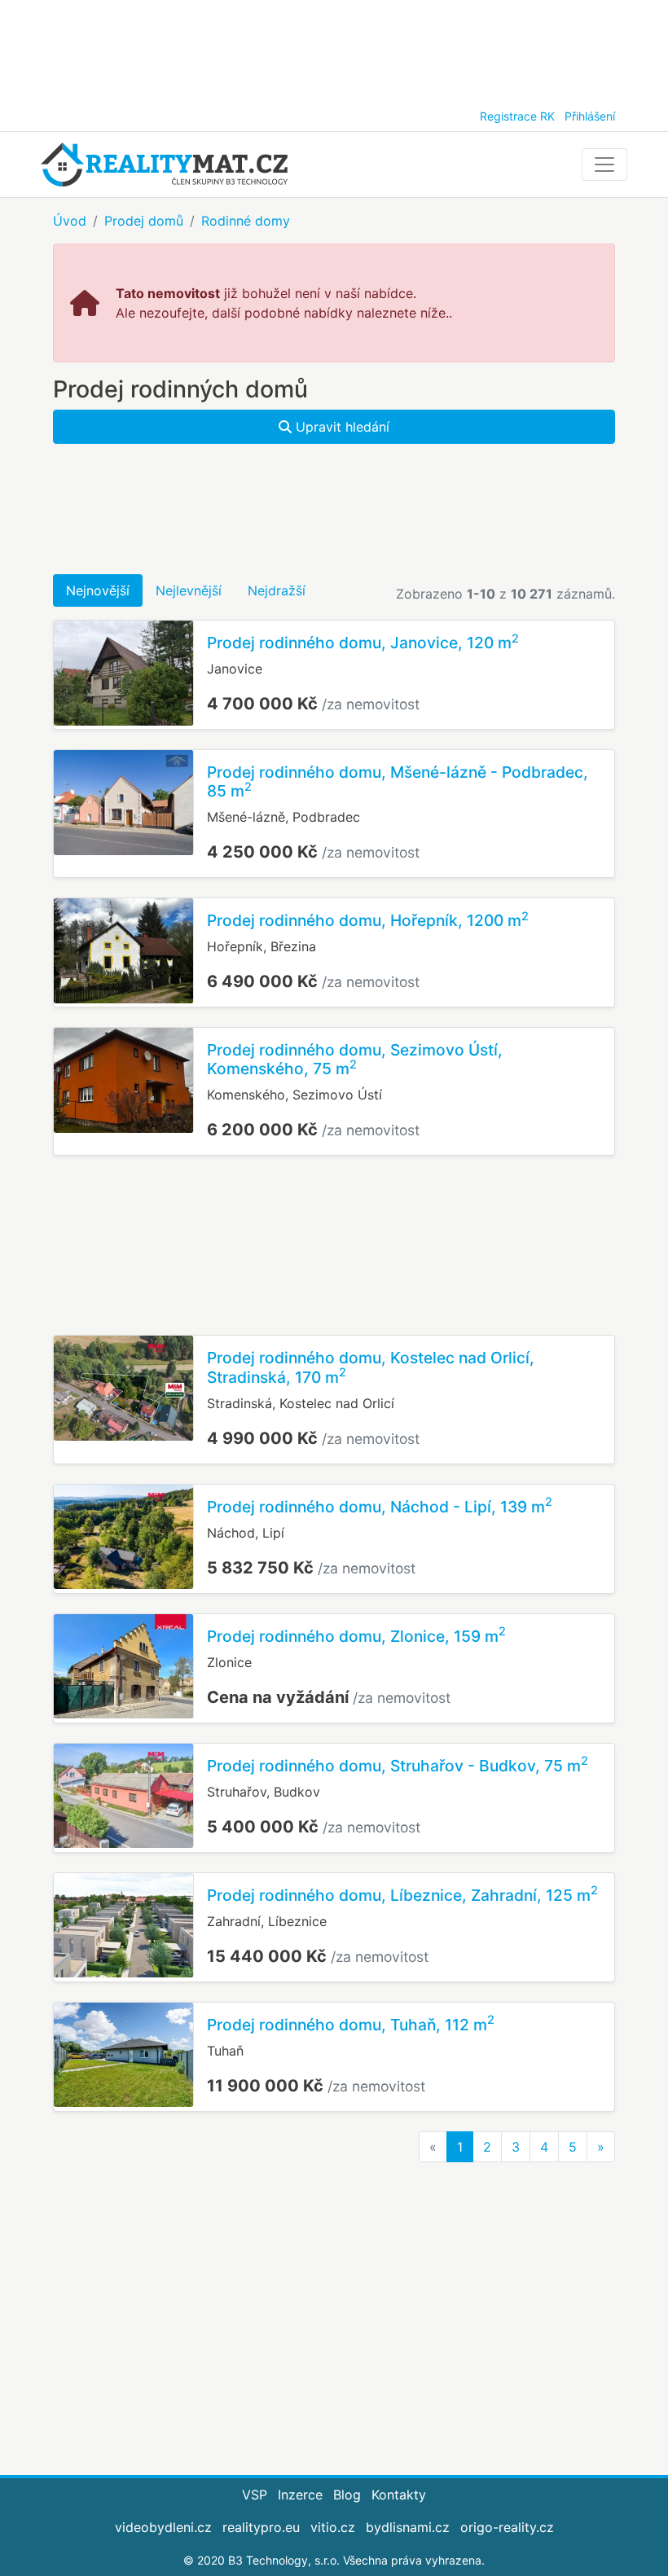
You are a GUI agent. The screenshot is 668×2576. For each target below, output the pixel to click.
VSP (255, 2495)
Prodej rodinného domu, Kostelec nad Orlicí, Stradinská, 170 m (371, 1367)
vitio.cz (333, 2527)
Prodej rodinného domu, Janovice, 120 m (363, 643)
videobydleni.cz (163, 2527)
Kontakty (399, 2495)
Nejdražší (277, 590)
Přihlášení (590, 116)
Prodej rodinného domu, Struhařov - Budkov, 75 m (398, 1766)
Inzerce (300, 2495)
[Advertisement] (334, 49)
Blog (347, 2495)
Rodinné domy (246, 221)
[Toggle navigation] (604, 165)
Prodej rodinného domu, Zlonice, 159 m (356, 1636)
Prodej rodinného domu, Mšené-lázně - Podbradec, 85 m (398, 781)
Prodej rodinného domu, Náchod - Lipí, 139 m (380, 1507)
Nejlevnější (189, 590)
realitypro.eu (261, 2527)
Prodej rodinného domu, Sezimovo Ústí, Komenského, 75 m (355, 1059)
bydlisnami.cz (408, 2527)
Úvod (70, 221)
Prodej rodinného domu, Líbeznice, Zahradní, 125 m (402, 1895)
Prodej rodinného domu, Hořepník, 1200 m (368, 920)
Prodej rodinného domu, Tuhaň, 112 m (351, 2025)
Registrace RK (517, 116)
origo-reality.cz (507, 2527)
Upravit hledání (341, 427)
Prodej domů (144, 221)
